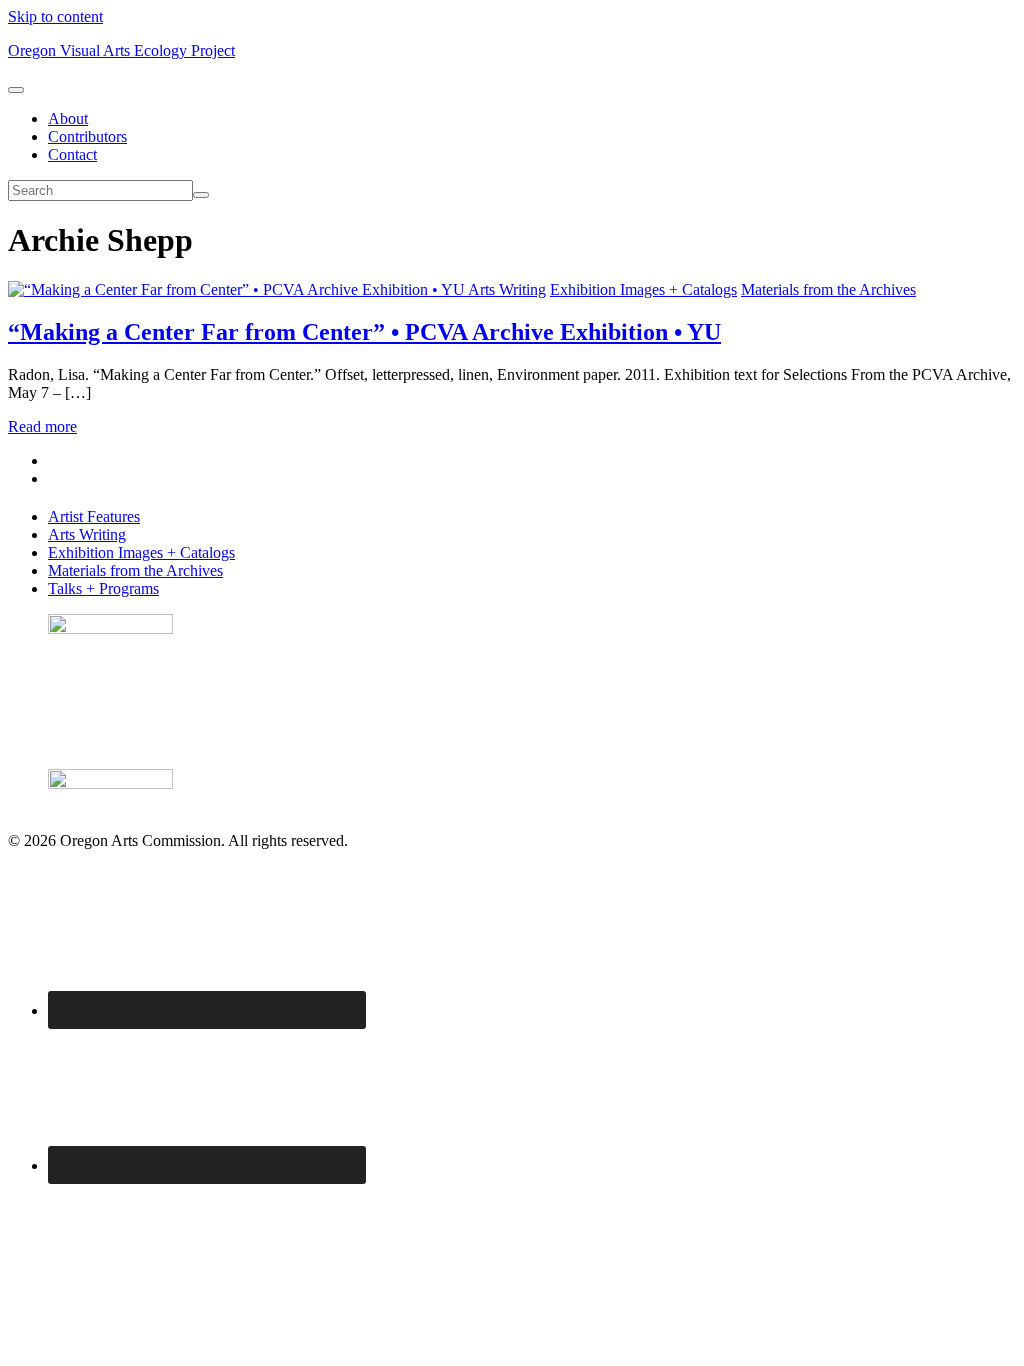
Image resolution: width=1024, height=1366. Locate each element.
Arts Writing (507, 289)
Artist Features (94, 516)
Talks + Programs (103, 588)
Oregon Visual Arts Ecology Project (121, 50)
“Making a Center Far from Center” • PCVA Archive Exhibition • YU (364, 332)
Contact (72, 154)
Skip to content (55, 16)
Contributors (87, 136)
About (68, 118)
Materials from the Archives (828, 289)
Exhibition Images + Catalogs (643, 289)
